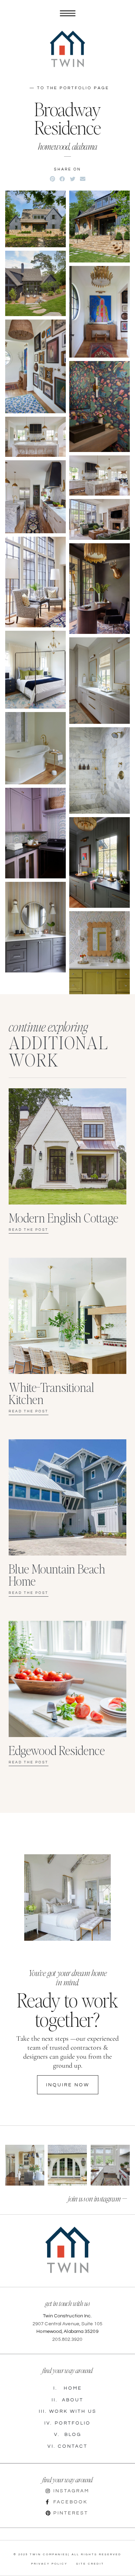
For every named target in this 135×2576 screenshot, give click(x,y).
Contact (67, 2446)
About (67, 2400)
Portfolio (67, 2423)
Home (68, 2388)
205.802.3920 (67, 2339)
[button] (52, 179)
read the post (29, 1411)
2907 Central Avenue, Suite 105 (67, 2324)
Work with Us (68, 2411)
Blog (68, 2435)
